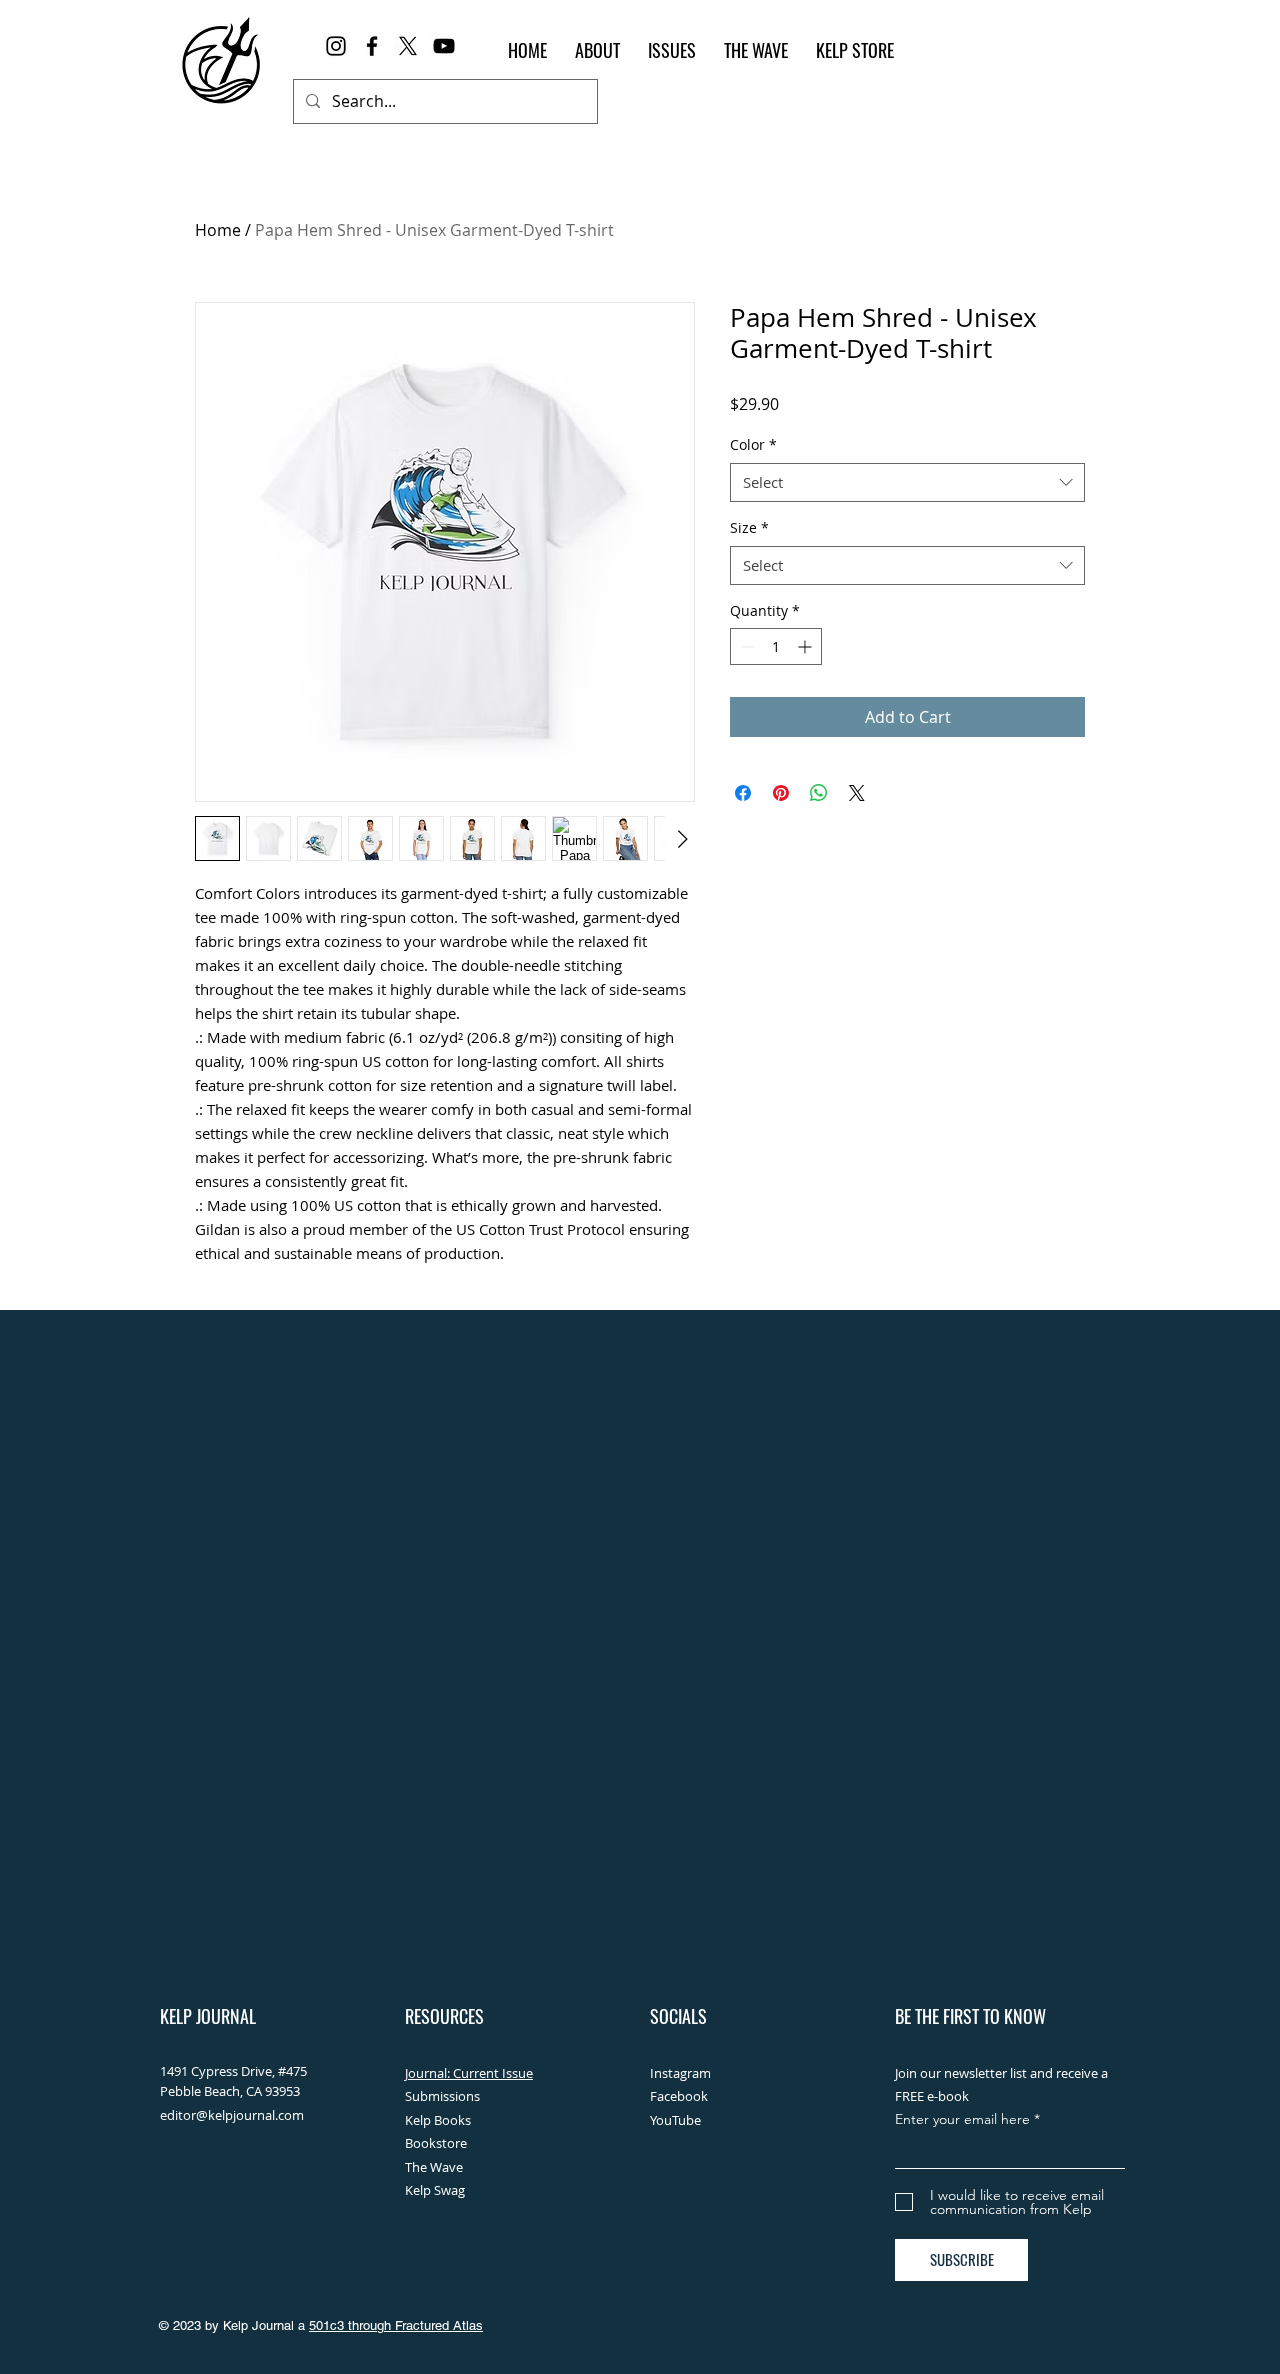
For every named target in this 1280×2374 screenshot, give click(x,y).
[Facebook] (372, 46)
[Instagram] (336, 46)
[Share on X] (857, 793)
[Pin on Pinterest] (781, 793)
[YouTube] (444, 46)
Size (749, 527)
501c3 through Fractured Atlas (396, 2325)
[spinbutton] (776, 646)
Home (218, 230)
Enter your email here (962, 2119)
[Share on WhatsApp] (819, 793)
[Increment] (806, 646)
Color (753, 444)
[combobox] (907, 482)
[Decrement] (745, 646)
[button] (672, 50)
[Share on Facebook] (743, 793)
